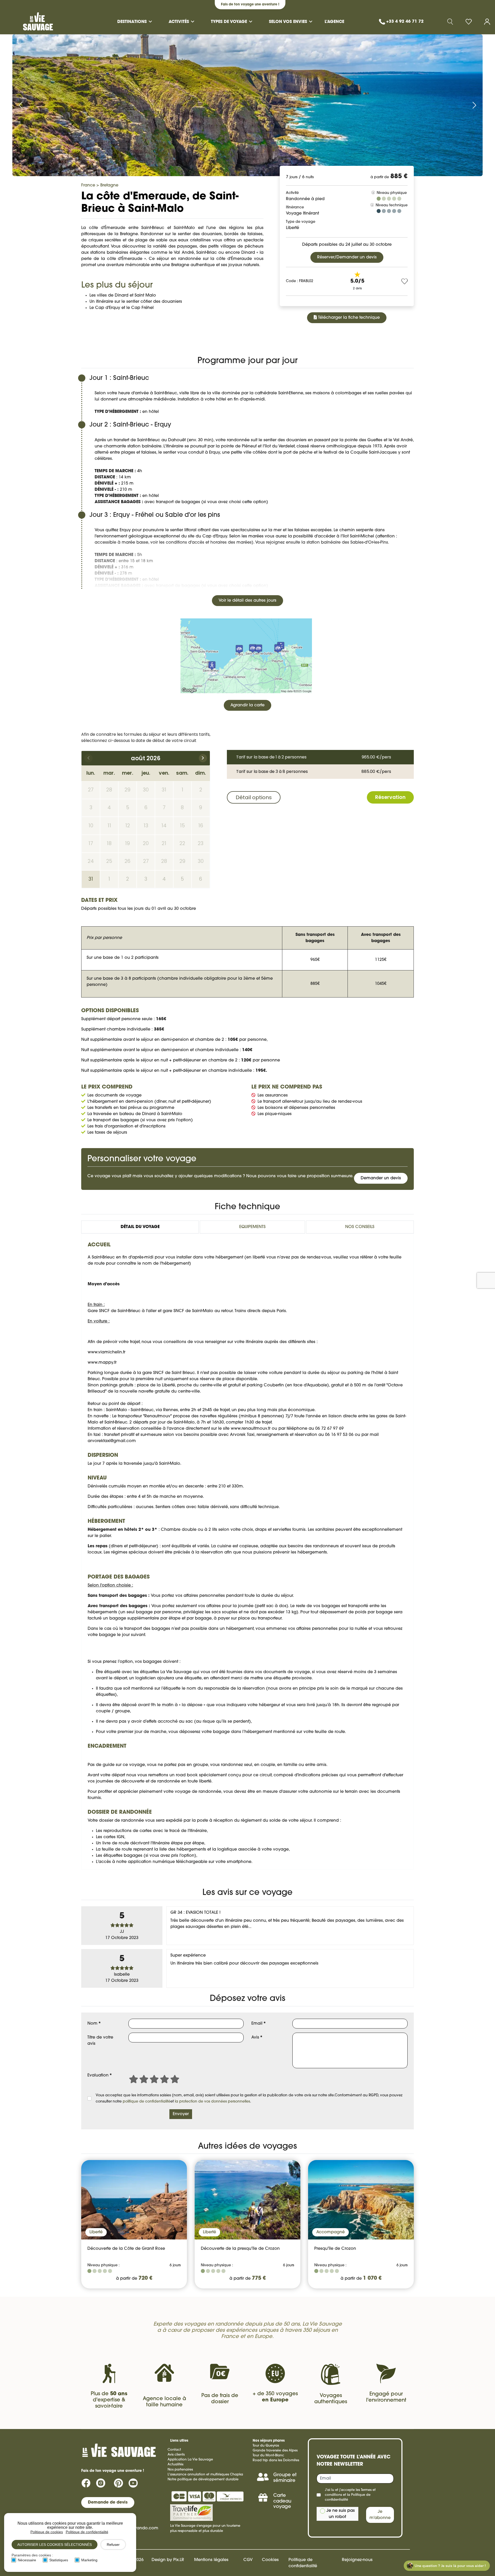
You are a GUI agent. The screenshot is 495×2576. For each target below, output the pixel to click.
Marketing (89, 2560)
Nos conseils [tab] (360, 1227)
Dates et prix (128, 337)
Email (259, 2024)
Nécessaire (27, 2560)
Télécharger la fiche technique (348, 318)
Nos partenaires (180, 2470)
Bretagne (109, 185)
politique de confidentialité (147, 2102)
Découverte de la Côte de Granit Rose (126, 2249)
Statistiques (59, 2560)
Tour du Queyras (266, 2446)
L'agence (334, 22)
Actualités (175, 2464)
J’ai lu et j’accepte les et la (350, 2495)
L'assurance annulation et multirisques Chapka (205, 2475)
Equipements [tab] (252, 1227)
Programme (97, 337)
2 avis (357, 289)
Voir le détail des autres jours (247, 601)
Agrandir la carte (247, 705)
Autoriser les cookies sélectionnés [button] (55, 2545)
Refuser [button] (113, 2545)
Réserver (334, 339)
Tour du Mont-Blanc (268, 2455)
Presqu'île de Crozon (335, 2249)
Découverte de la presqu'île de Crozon (240, 2249)
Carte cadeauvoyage (282, 2501)
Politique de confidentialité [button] (87, 2532)
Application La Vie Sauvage (190, 2460)
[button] (471, 22)
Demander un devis (380, 339)
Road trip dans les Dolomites (276, 2460)
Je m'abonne (380, 2515)
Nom (94, 2024)
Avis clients (176, 2455)
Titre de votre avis (100, 2041)
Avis (257, 2038)
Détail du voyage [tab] (140, 1227)
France (88, 185)
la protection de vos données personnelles (212, 2102)
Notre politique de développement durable (203, 2479)
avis (190, 337)
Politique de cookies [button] (47, 2532)
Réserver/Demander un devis (347, 257)
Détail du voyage (163, 337)
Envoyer (181, 2114)
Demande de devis (108, 2503)
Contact (174, 2450)
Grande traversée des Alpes (275, 2451)
